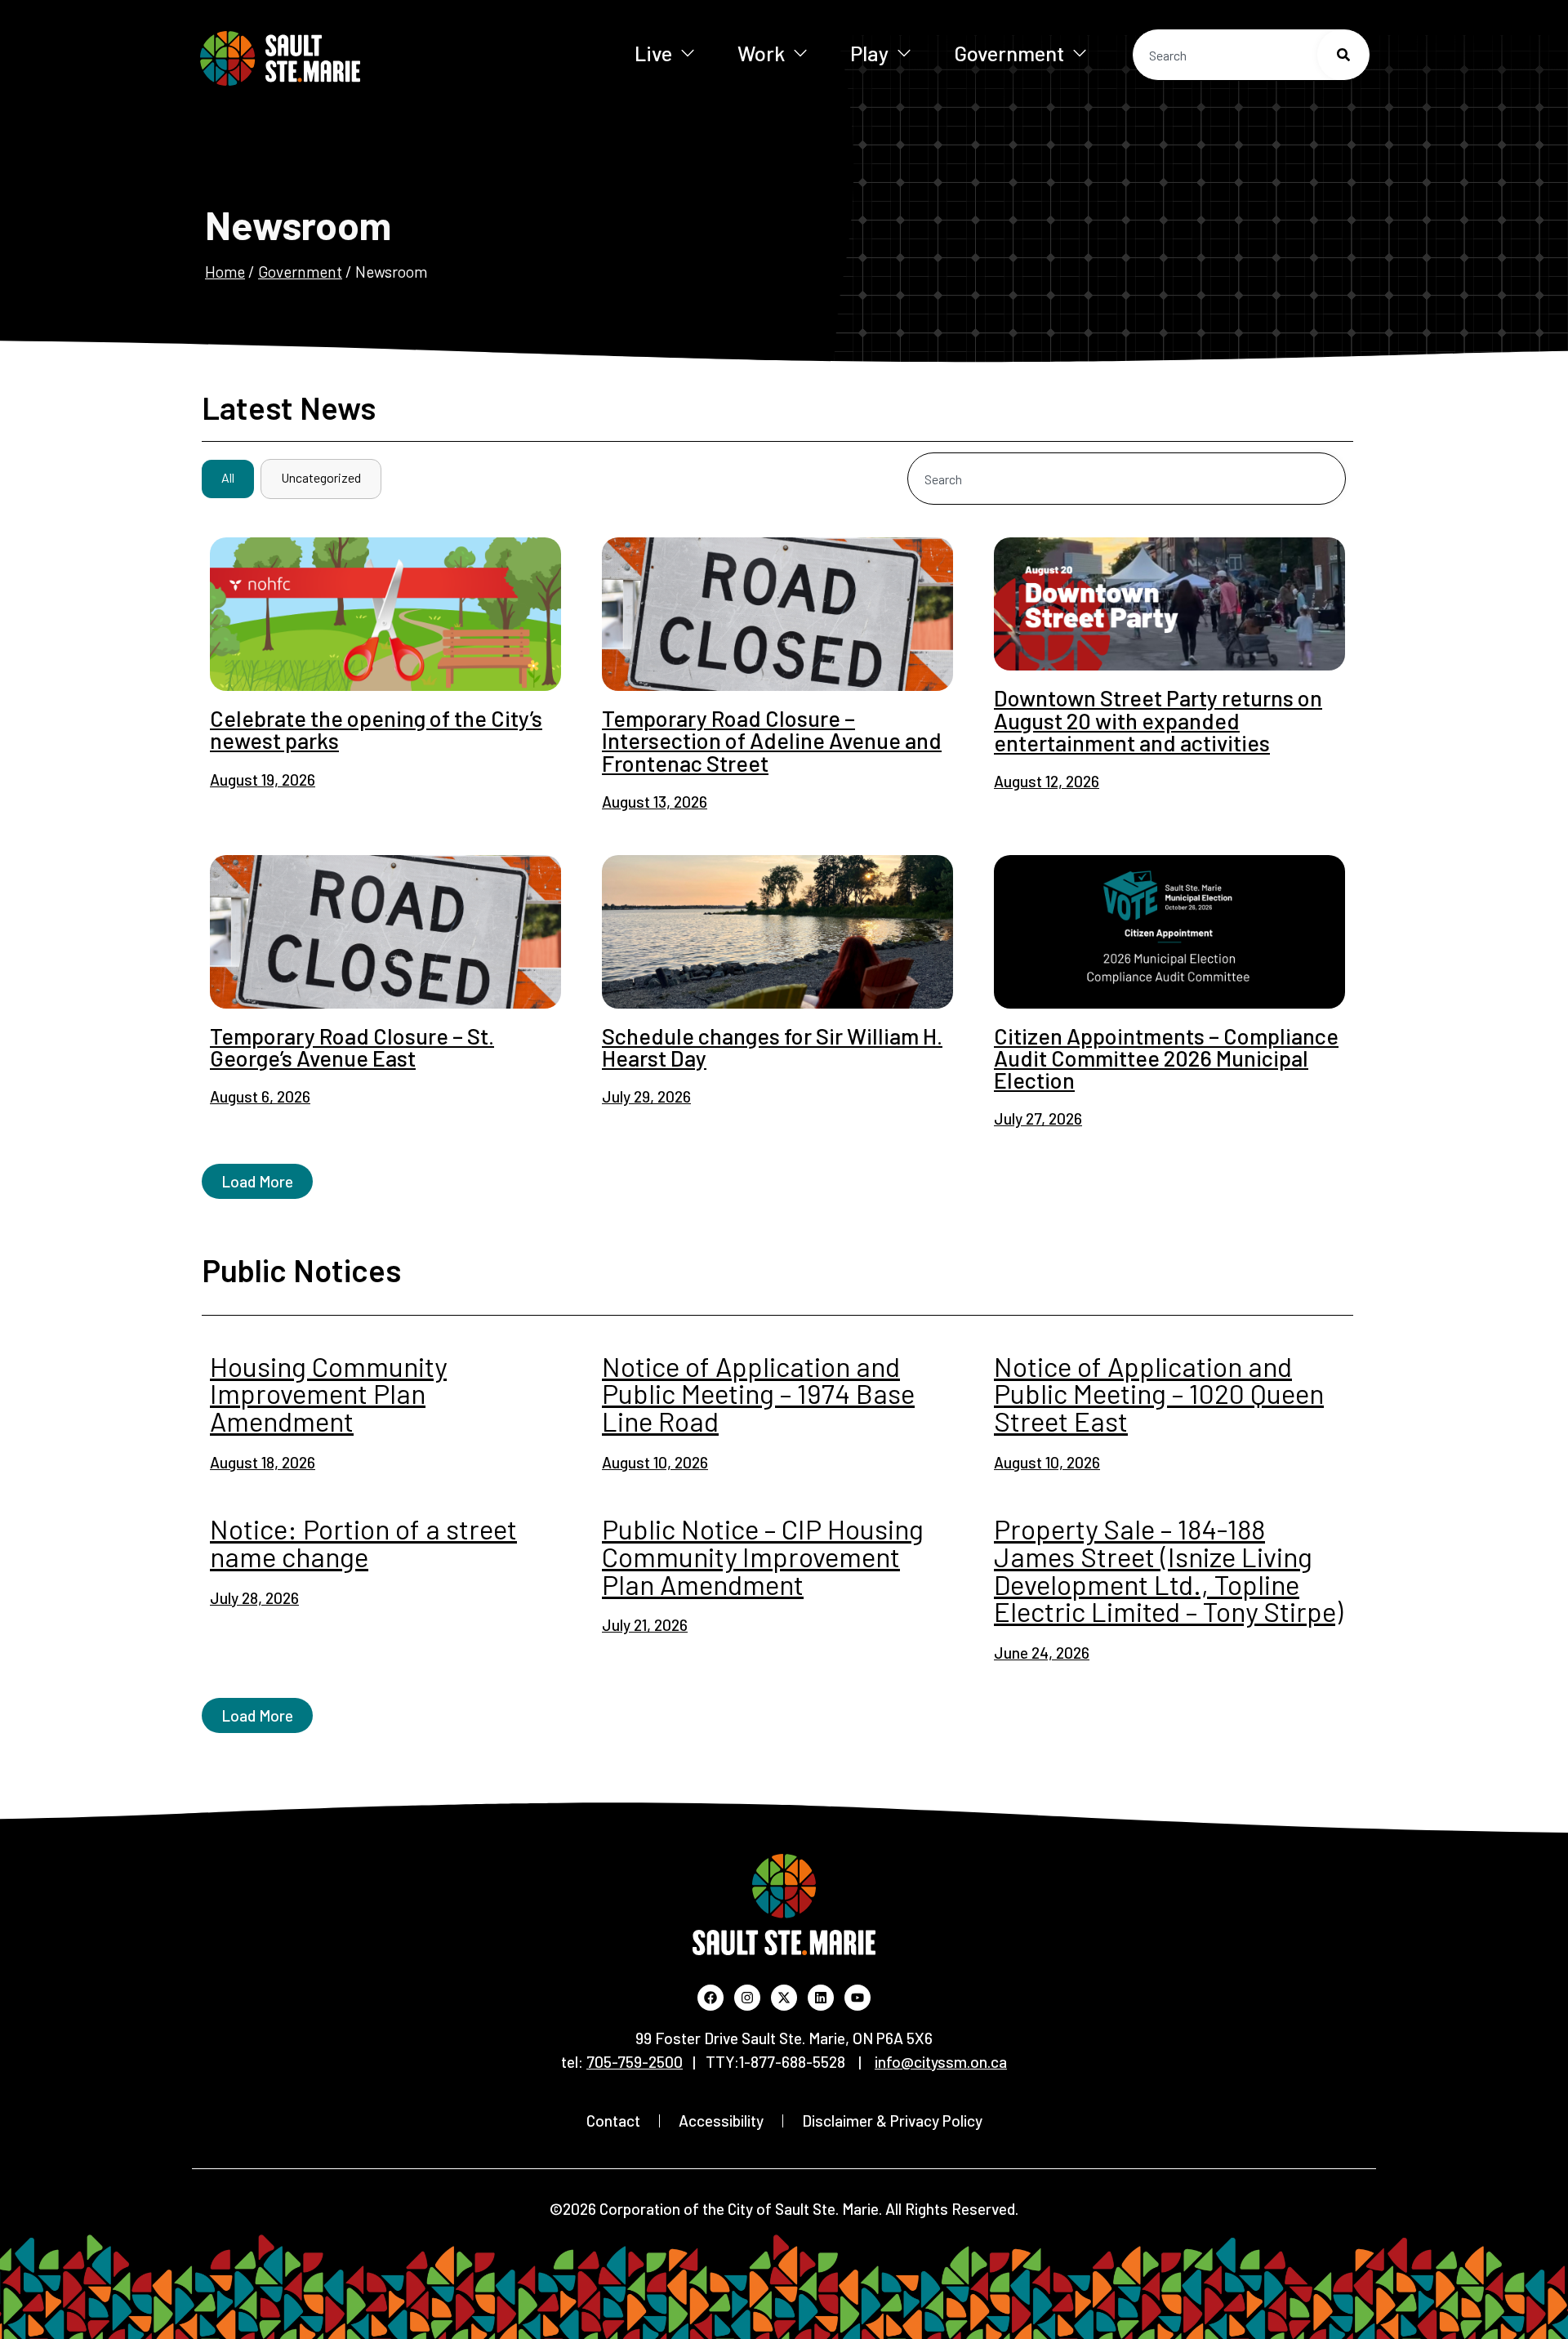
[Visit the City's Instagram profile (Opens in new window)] (747, 1998)
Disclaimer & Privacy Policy (892, 2121)
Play (869, 53)
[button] (257, 1181)
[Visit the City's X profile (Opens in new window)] (784, 1998)
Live (653, 53)
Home (225, 272)
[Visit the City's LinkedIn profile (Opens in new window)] (821, 1998)
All (228, 477)
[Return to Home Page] (334, 58)
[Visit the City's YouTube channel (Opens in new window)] (857, 1998)
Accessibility (721, 2121)
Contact (613, 2121)
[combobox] (1251, 55)
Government (1009, 53)
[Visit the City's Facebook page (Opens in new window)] (710, 1998)
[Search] (1343, 55)
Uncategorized (321, 477)
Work (761, 53)
